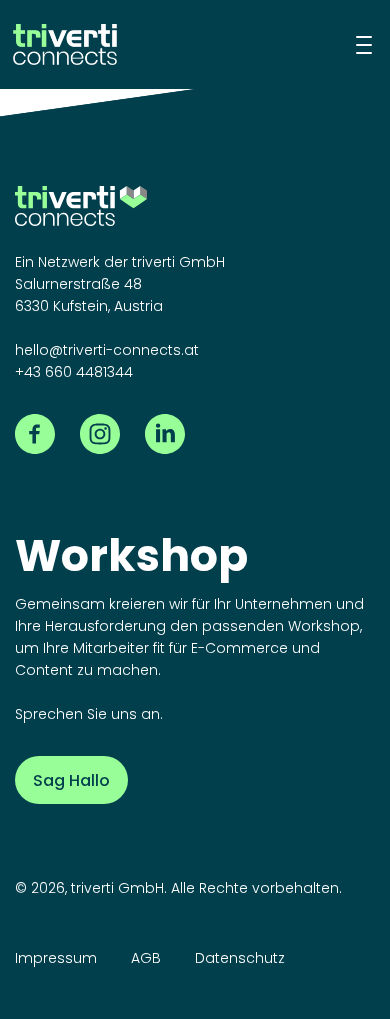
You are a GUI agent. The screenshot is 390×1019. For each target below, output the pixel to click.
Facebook (35, 434)
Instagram (100, 434)
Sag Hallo (71, 780)
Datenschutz (240, 958)
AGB (146, 958)
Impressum (56, 958)
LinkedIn (165, 434)
